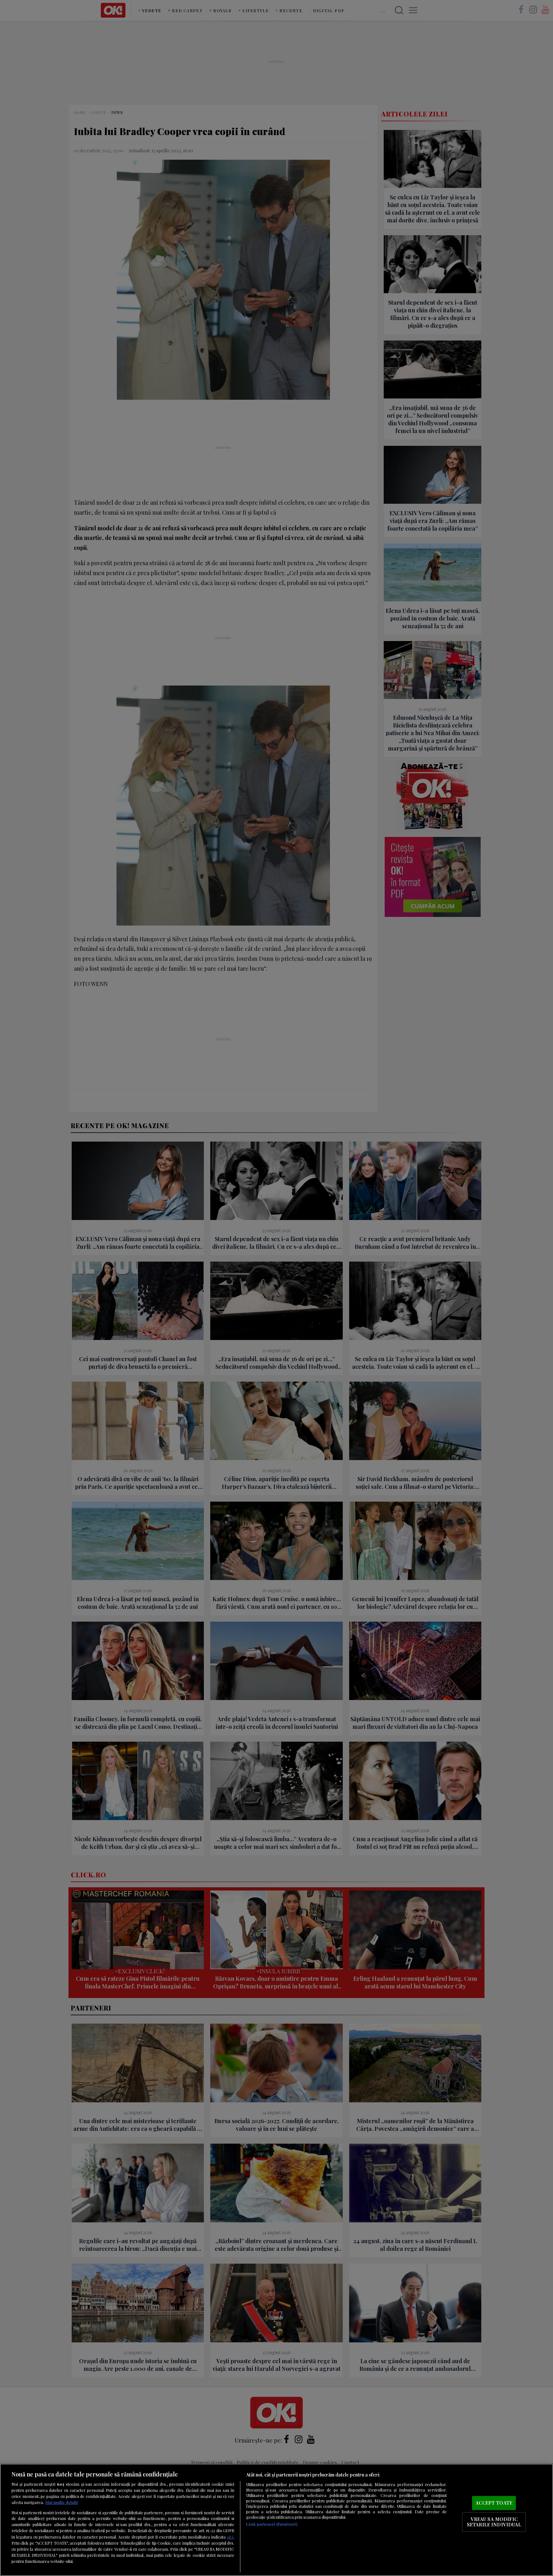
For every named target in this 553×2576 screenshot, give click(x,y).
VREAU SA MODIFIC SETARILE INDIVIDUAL (494, 2522)
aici (230, 2537)
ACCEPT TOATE (494, 2503)
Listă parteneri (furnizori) (272, 2524)
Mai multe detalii (62, 2502)
